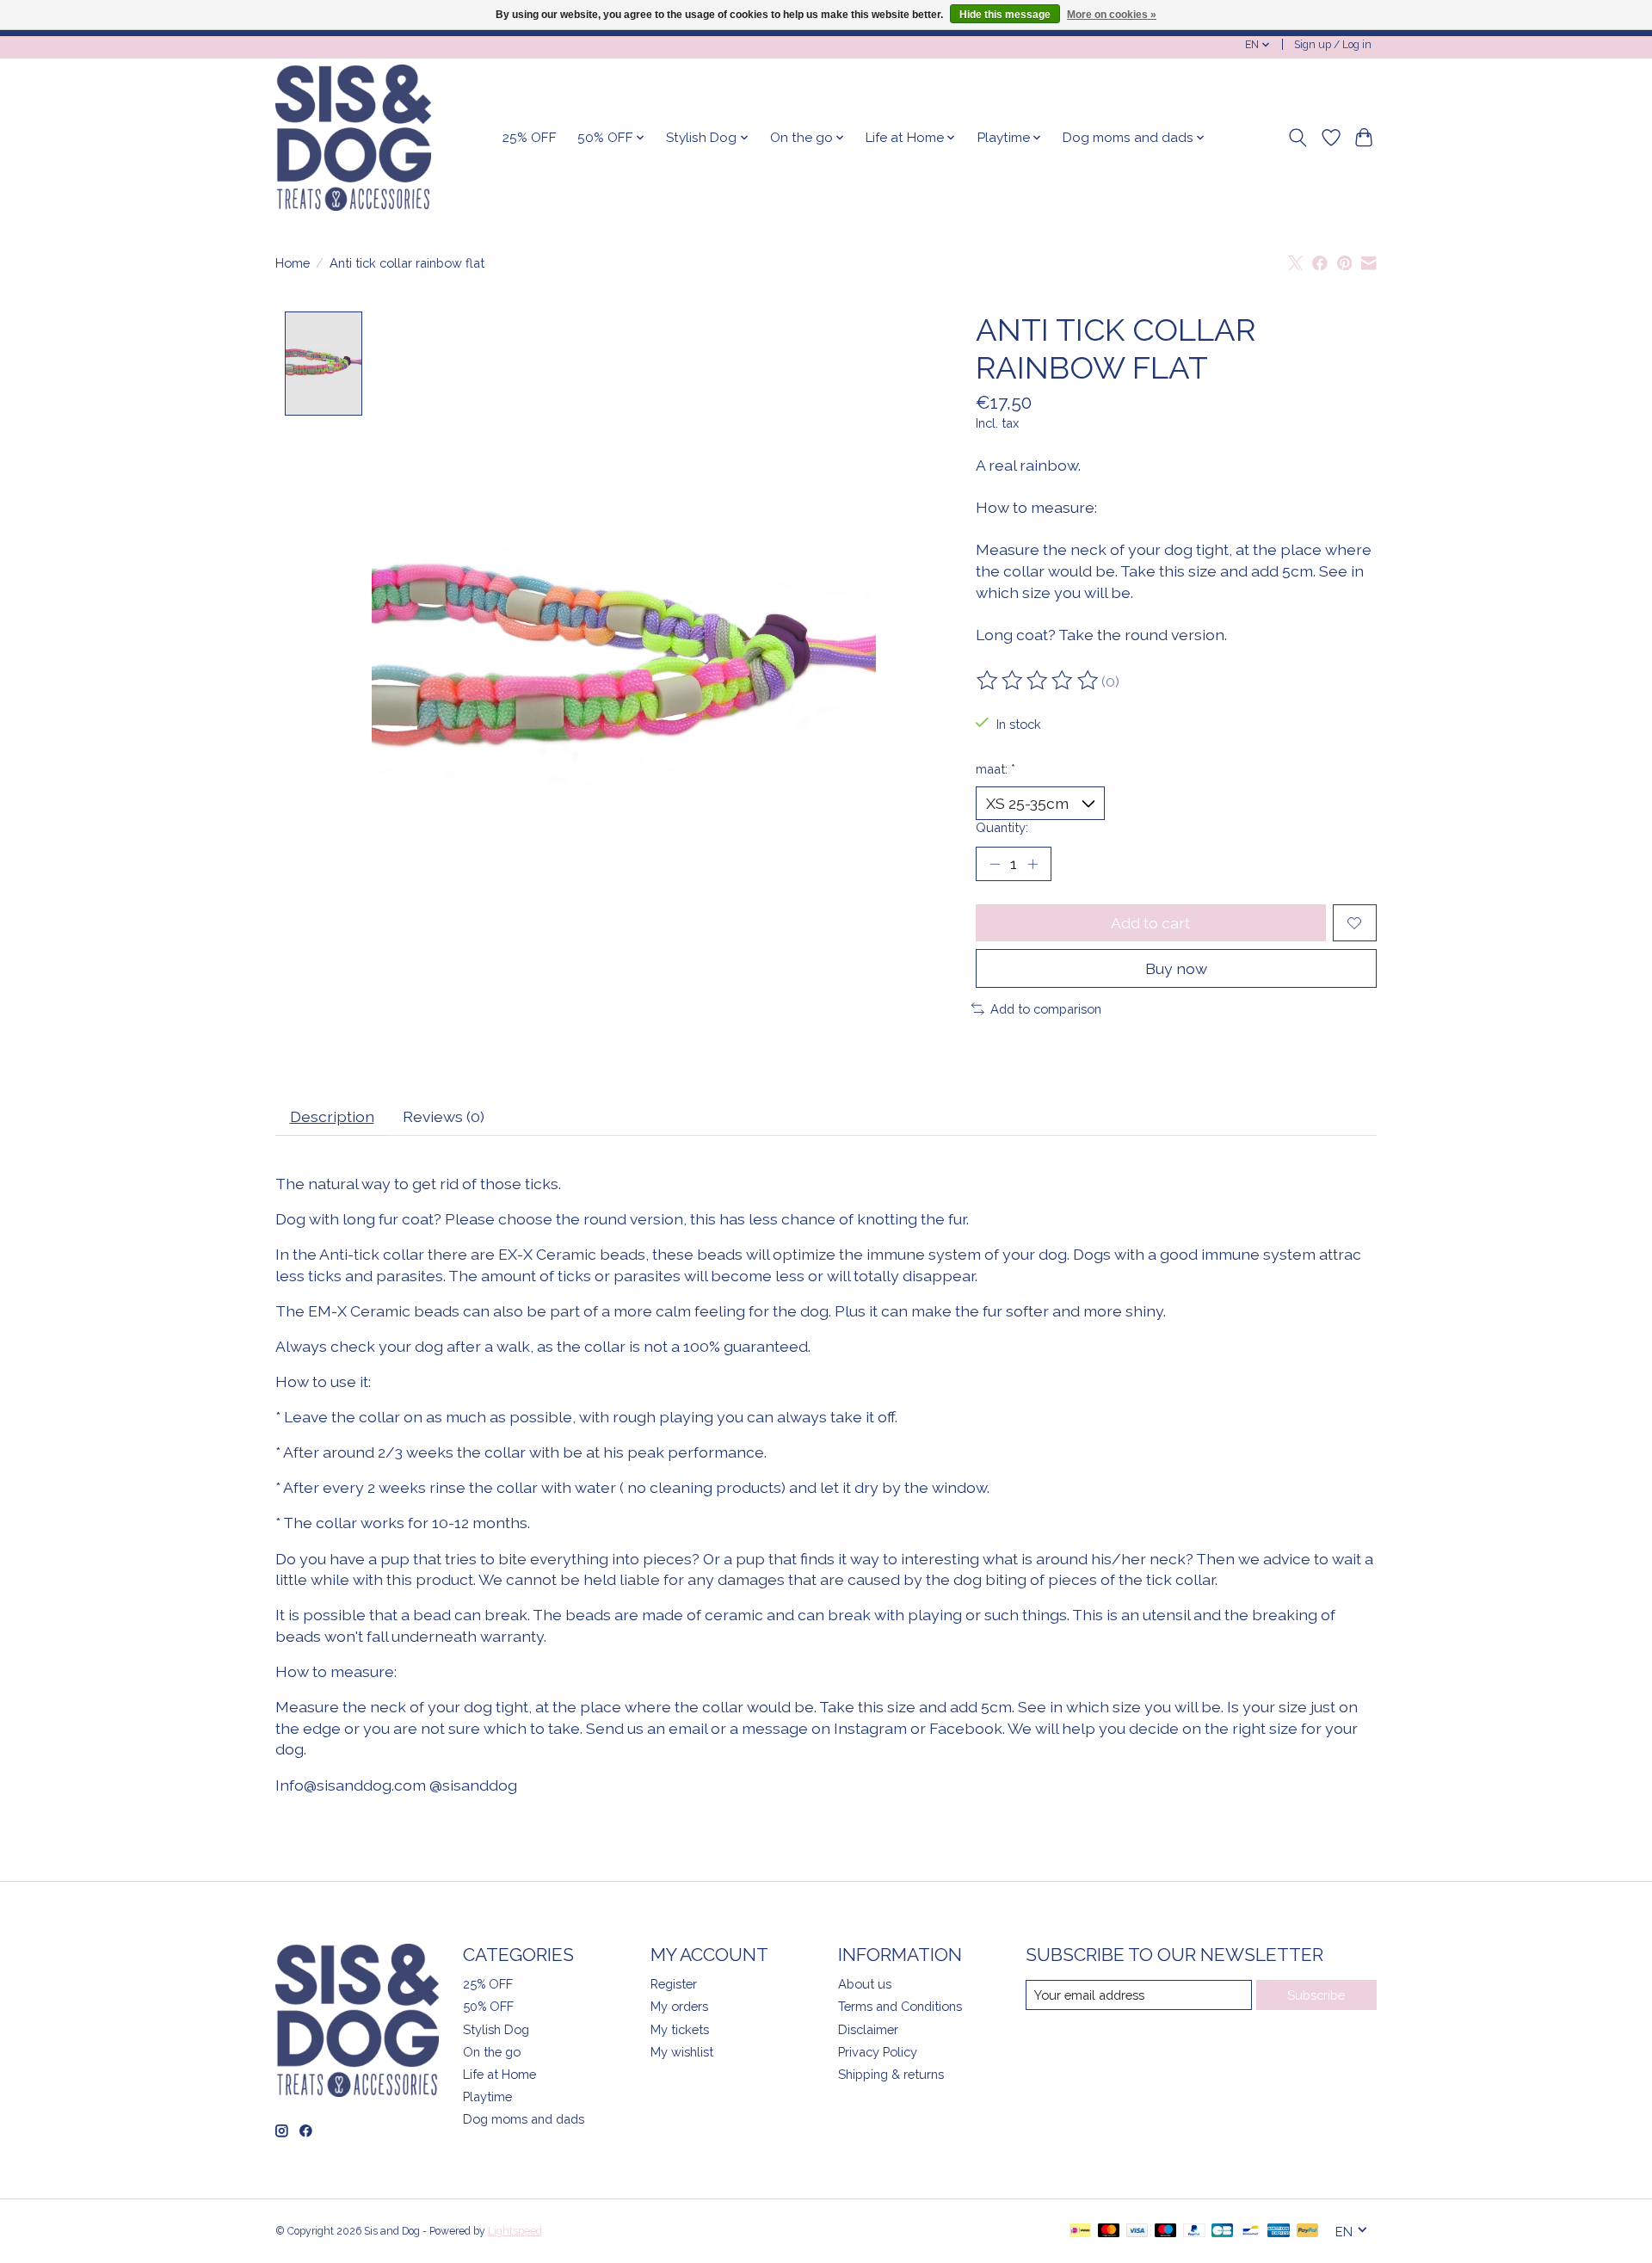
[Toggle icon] (1298, 138)
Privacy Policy (878, 2052)
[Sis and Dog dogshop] (353, 138)
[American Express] (1279, 2232)
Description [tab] (332, 1116)
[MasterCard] (1109, 2232)
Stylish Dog (496, 2029)
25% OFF (530, 138)
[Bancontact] (1251, 2232)
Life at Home (499, 2074)
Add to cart (1150, 923)
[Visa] (1137, 2232)
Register (674, 1984)
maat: (996, 769)
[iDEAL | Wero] (1080, 2232)
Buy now (1176, 968)
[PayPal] (1194, 2232)
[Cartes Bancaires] (1222, 2232)
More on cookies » (1112, 15)
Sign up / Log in (1333, 45)
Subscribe (1316, 1995)
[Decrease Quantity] (995, 864)
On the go (492, 2052)
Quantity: (1002, 827)
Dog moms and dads (524, 2119)
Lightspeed (515, 2231)
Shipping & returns (891, 2074)
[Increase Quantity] (1032, 864)
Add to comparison (1046, 1009)
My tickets (680, 2029)
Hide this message (1005, 15)
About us (865, 1984)
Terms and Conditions (900, 2006)
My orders (679, 2006)
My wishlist (682, 2052)
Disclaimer (868, 2029)
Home (293, 263)
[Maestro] (1166, 2232)
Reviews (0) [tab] (444, 1116)
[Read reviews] (1039, 681)
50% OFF (488, 2006)
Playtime (487, 2097)
